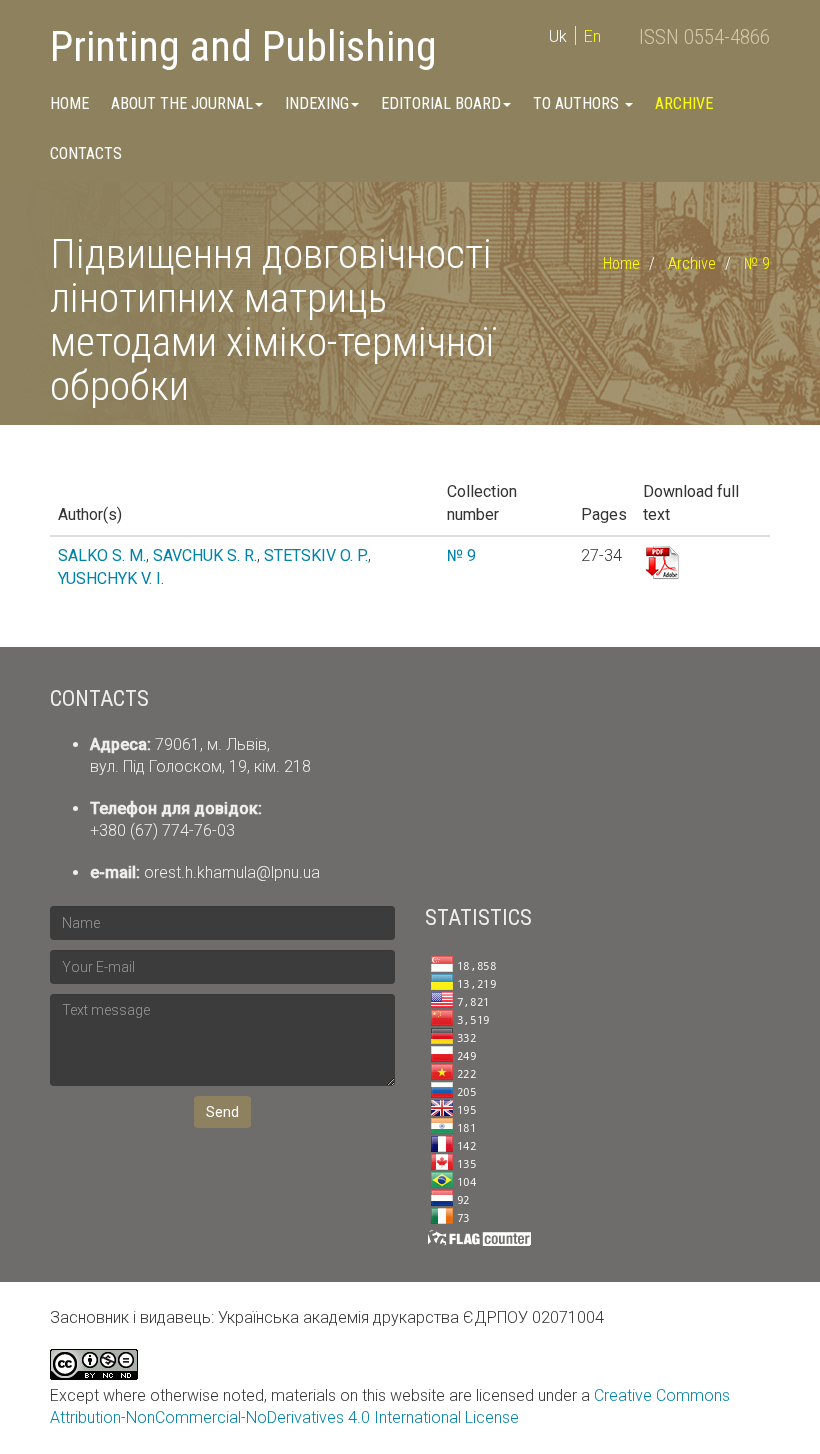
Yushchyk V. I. (111, 578)
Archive (684, 103)
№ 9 (757, 263)
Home (69, 103)
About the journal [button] (182, 103)
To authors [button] (578, 103)
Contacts (86, 153)
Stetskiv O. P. (316, 555)
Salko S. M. (102, 555)
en (592, 36)
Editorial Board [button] (441, 103)
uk (558, 36)
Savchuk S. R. (205, 555)
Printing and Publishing (243, 46)
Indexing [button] (317, 103)
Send (222, 1112)
